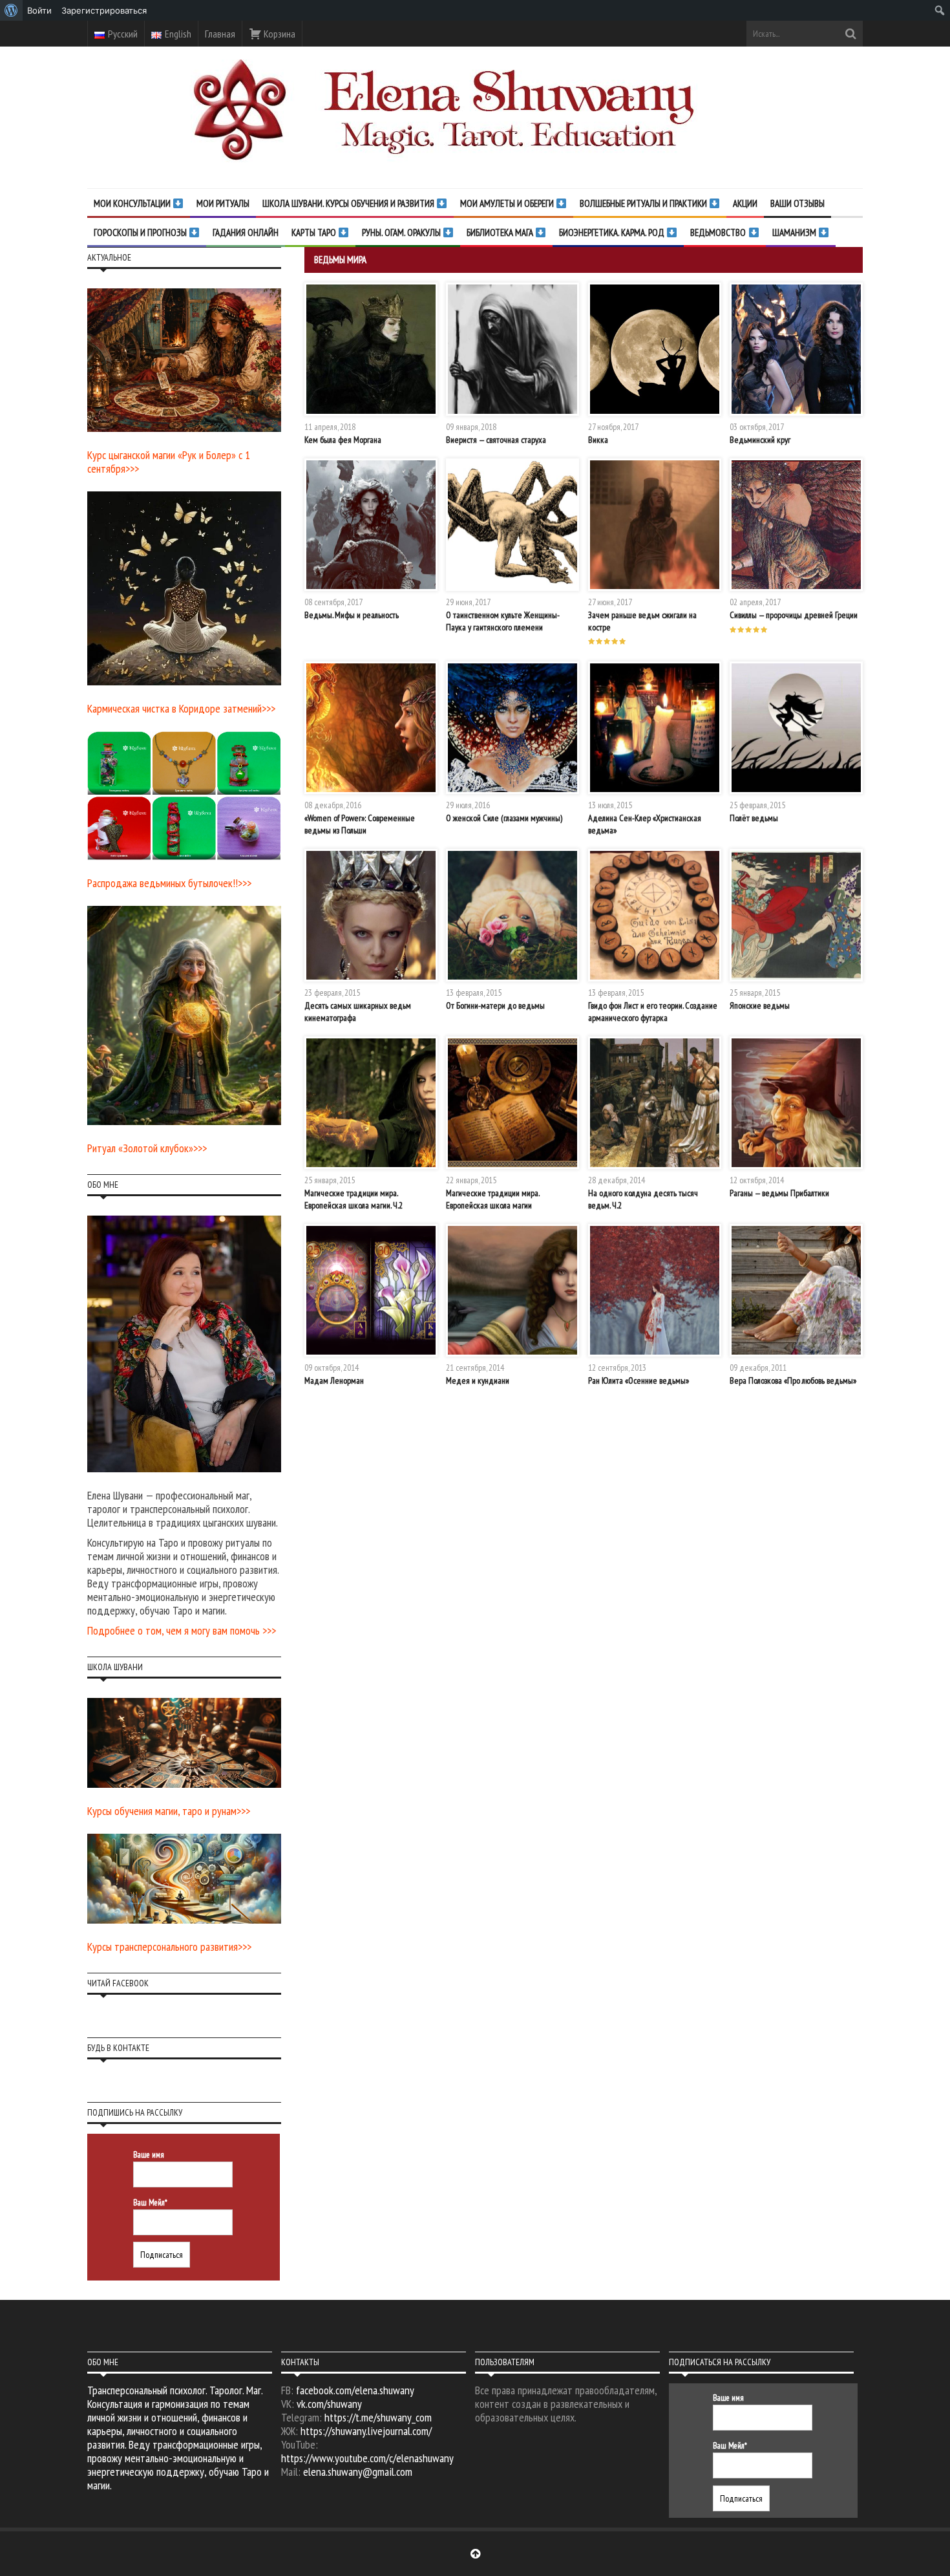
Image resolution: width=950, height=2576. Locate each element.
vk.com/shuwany (329, 2404)
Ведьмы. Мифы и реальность (352, 615)
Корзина (279, 34)
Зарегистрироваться (104, 10)
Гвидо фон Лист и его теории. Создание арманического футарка (653, 1011)
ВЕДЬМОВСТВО (719, 232)
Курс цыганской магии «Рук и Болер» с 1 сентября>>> (169, 462)
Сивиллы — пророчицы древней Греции (794, 615)
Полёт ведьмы (754, 818)
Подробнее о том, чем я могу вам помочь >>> (182, 1630)
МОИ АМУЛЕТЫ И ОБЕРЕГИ (508, 203)
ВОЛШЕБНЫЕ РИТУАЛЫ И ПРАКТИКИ (644, 203)
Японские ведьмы (760, 1005)
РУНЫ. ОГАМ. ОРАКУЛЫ (402, 232)
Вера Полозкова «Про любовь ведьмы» (793, 1380)
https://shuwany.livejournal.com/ (366, 2431)
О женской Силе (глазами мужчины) (504, 818)
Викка (598, 440)
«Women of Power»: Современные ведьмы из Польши (360, 824)
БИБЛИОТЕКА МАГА (501, 232)
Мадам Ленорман (334, 1380)
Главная (220, 34)
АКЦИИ (745, 203)
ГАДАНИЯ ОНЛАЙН (246, 232)
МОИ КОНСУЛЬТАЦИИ (133, 203)
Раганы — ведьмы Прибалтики (779, 1193)
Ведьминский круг (760, 440)
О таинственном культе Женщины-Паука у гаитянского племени (503, 621)
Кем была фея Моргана (343, 440)
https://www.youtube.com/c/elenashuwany (367, 2458)
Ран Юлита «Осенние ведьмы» (639, 1380)
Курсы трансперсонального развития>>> (169, 1947)
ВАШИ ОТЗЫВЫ (797, 203)
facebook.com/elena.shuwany (355, 2390)
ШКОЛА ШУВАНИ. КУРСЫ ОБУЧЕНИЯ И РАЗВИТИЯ (349, 203)
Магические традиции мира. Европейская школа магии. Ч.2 (354, 1199)
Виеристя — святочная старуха (496, 440)
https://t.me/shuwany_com (378, 2417)
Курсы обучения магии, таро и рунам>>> (169, 1811)
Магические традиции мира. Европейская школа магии (492, 1199)
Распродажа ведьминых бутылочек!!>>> (169, 883)
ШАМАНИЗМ (795, 232)
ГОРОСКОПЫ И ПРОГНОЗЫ (141, 232)
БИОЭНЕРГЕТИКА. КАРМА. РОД (613, 232)
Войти (39, 10)
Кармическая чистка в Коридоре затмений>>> (181, 708)
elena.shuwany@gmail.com (358, 2472)
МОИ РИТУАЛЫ (223, 203)
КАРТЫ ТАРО (315, 232)
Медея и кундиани (478, 1380)
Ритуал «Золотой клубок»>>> (147, 1148)
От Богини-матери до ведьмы (495, 1005)
